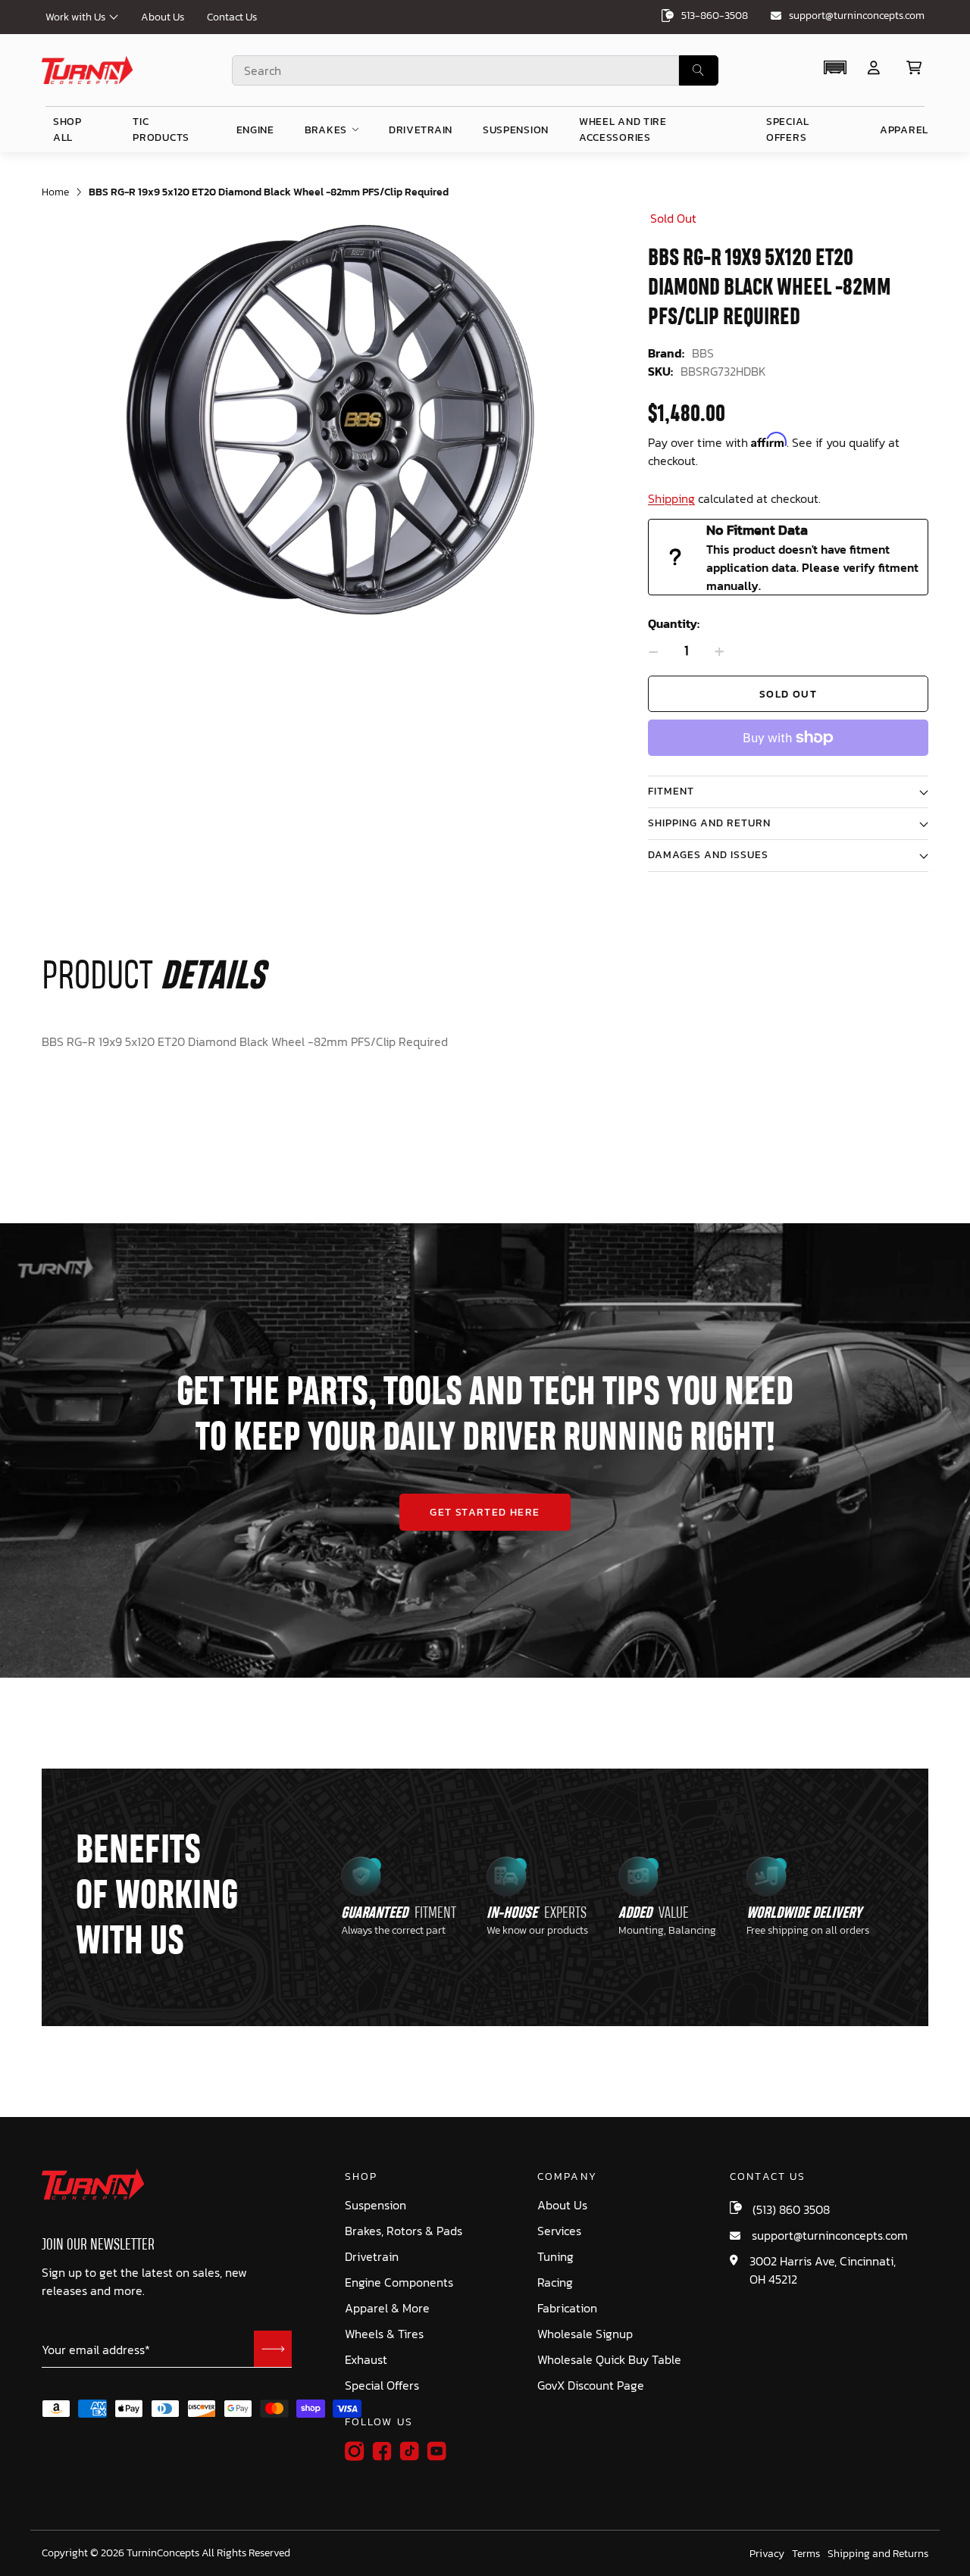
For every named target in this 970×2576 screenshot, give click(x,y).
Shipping (671, 498)
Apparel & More (387, 2308)
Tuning (555, 2257)
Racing (555, 2282)
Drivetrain (372, 2257)
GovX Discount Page (591, 2386)
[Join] (273, 2349)
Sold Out (788, 694)
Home (55, 192)
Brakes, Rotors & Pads (404, 2231)
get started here (485, 1512)
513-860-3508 (715, 16)
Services (559, 2231)
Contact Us (232, 17)
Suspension (375, 2205)
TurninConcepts (163, 2553)
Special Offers (382, 2386)
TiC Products (161, 130)
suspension (516, 130)
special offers (788, 130)
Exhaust (366, 2360)
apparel (904, 130)
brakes (326, 130)
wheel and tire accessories (623, 130)
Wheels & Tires (384, 2334)
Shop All (67, 130)
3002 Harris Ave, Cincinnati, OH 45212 (823, 2270)
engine (255, 130)
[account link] (874, 68)
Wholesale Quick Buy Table (609, 2360)
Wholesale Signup (585, 2334)
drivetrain (421, 130)
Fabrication (567, 2308)
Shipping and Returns (878, 2554)
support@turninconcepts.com (857, 16)
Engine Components (399, 2282)
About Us (163, 17)
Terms (806, 2554)
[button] (835, 67)
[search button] (699, 70)
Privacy (767, 2554)
